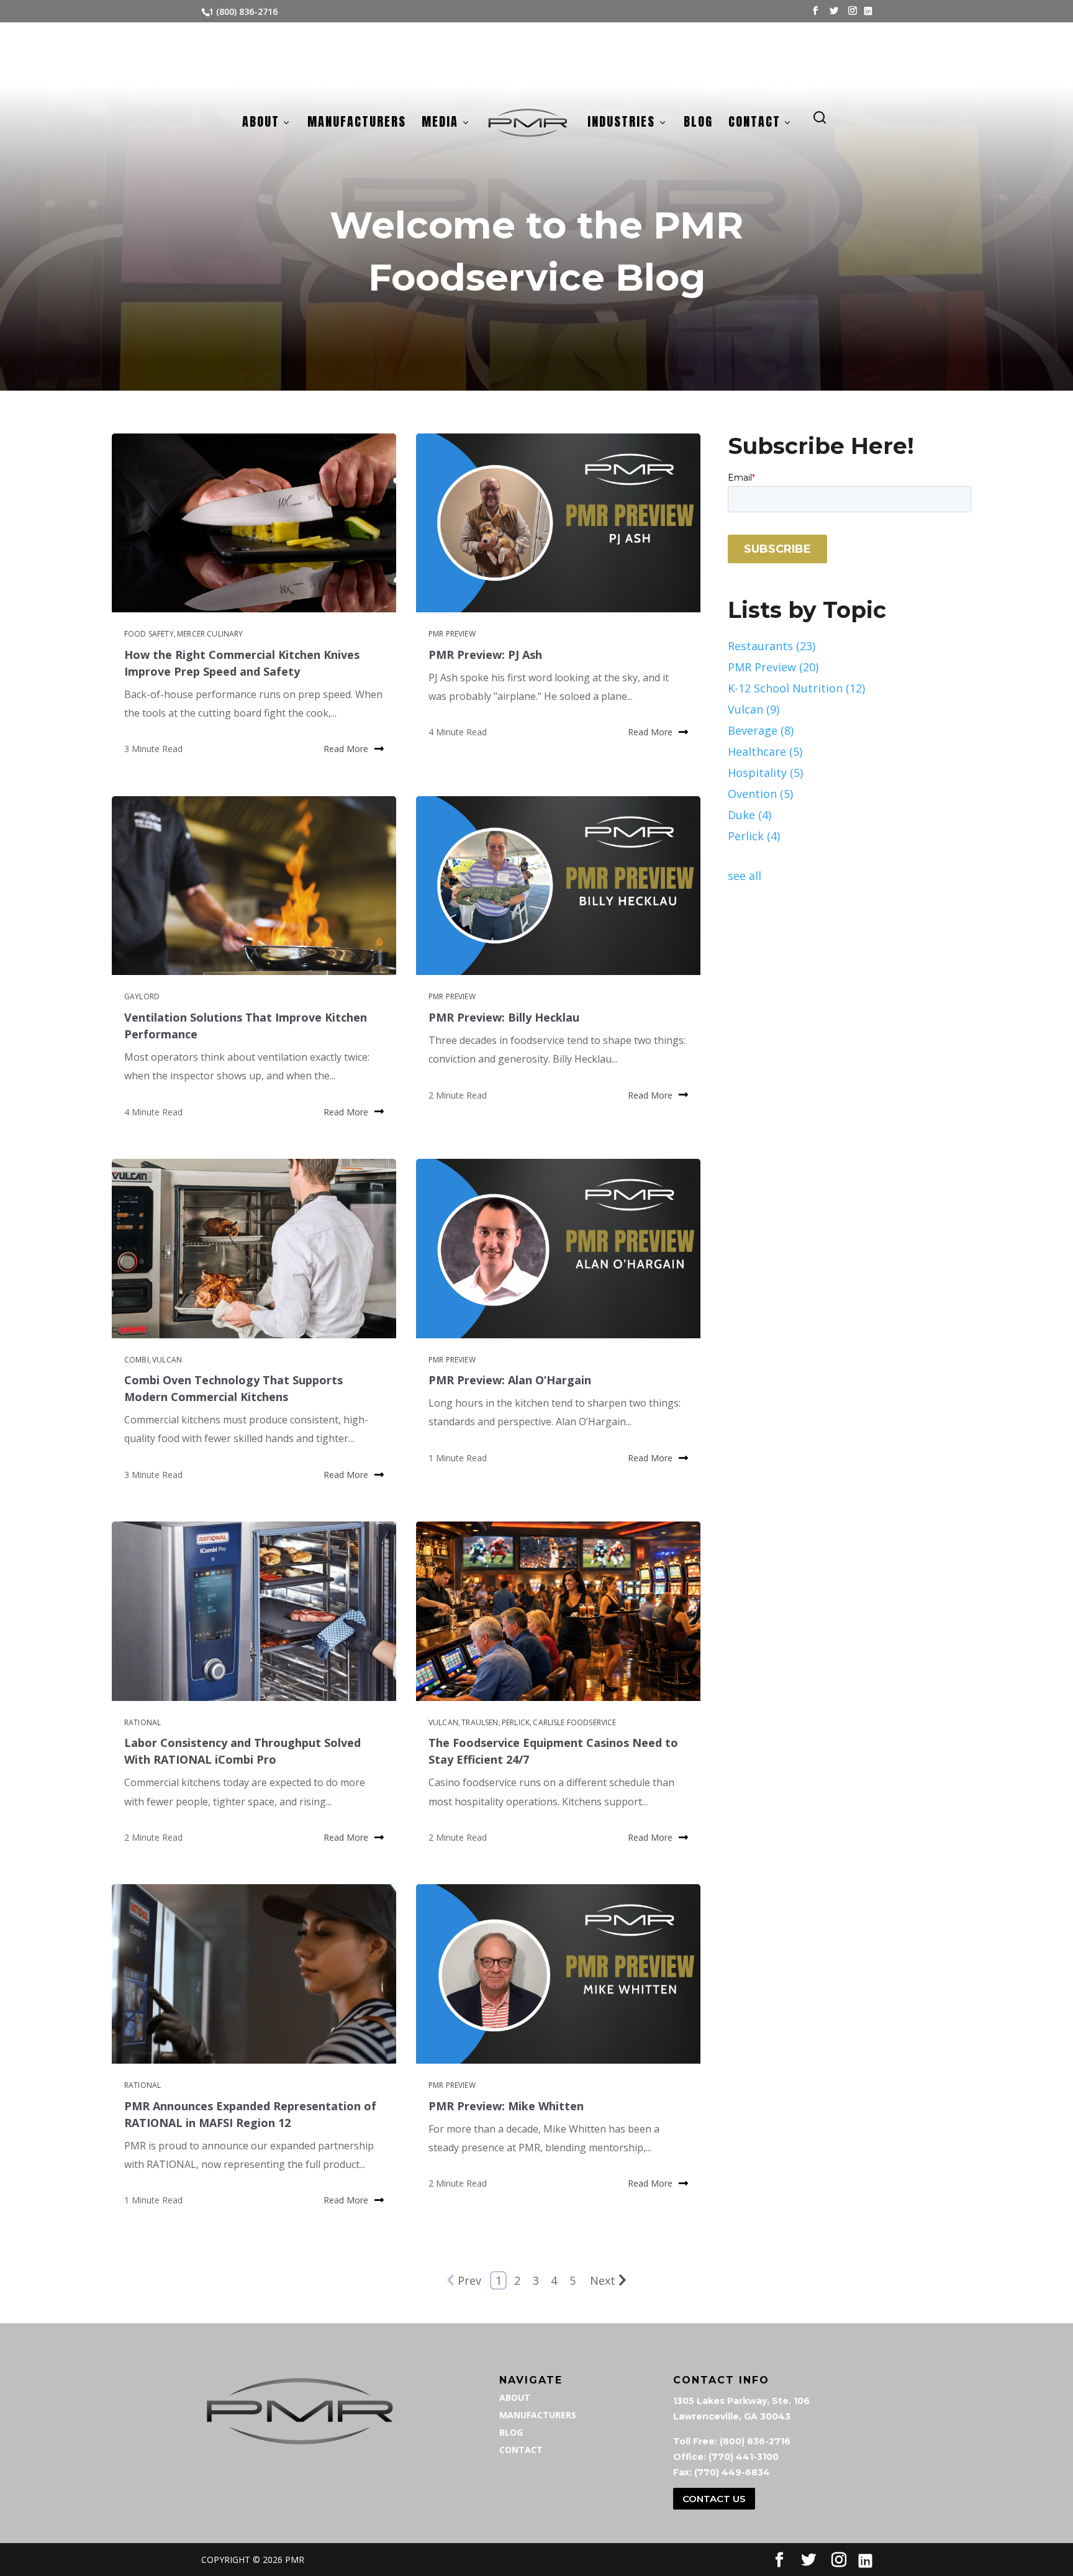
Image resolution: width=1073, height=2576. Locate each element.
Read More (346, 749)
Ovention (760, 794)
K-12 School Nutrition (796, 688)
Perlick (516, 1722)
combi (137, 1360)
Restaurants (772, 646)
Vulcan (167, 1360)
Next (603, 2280)
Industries (621, 124)
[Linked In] (868, 11)
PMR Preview (452, 634)
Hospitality (765, 773)
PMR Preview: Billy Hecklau (504, 1017)
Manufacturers (357, 124)
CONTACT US (714, 2499)
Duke (749, 815)
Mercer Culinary (210, 634)
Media (440, 124)
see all (745, 876)
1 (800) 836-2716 (243, 11)
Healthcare (765, 751)
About (261, 124)
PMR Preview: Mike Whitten (506, 2106)
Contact (754, 124)
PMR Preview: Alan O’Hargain (510, 1380)
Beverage (761, 730)
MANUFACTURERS (538, 2415)
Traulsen (480, 1722)
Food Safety (149, 634)
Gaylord (142, 996)
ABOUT (515, 2397)
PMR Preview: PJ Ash (485, 655)
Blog (698, 124)
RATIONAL (143, 1722)
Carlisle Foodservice (574, 1722)
